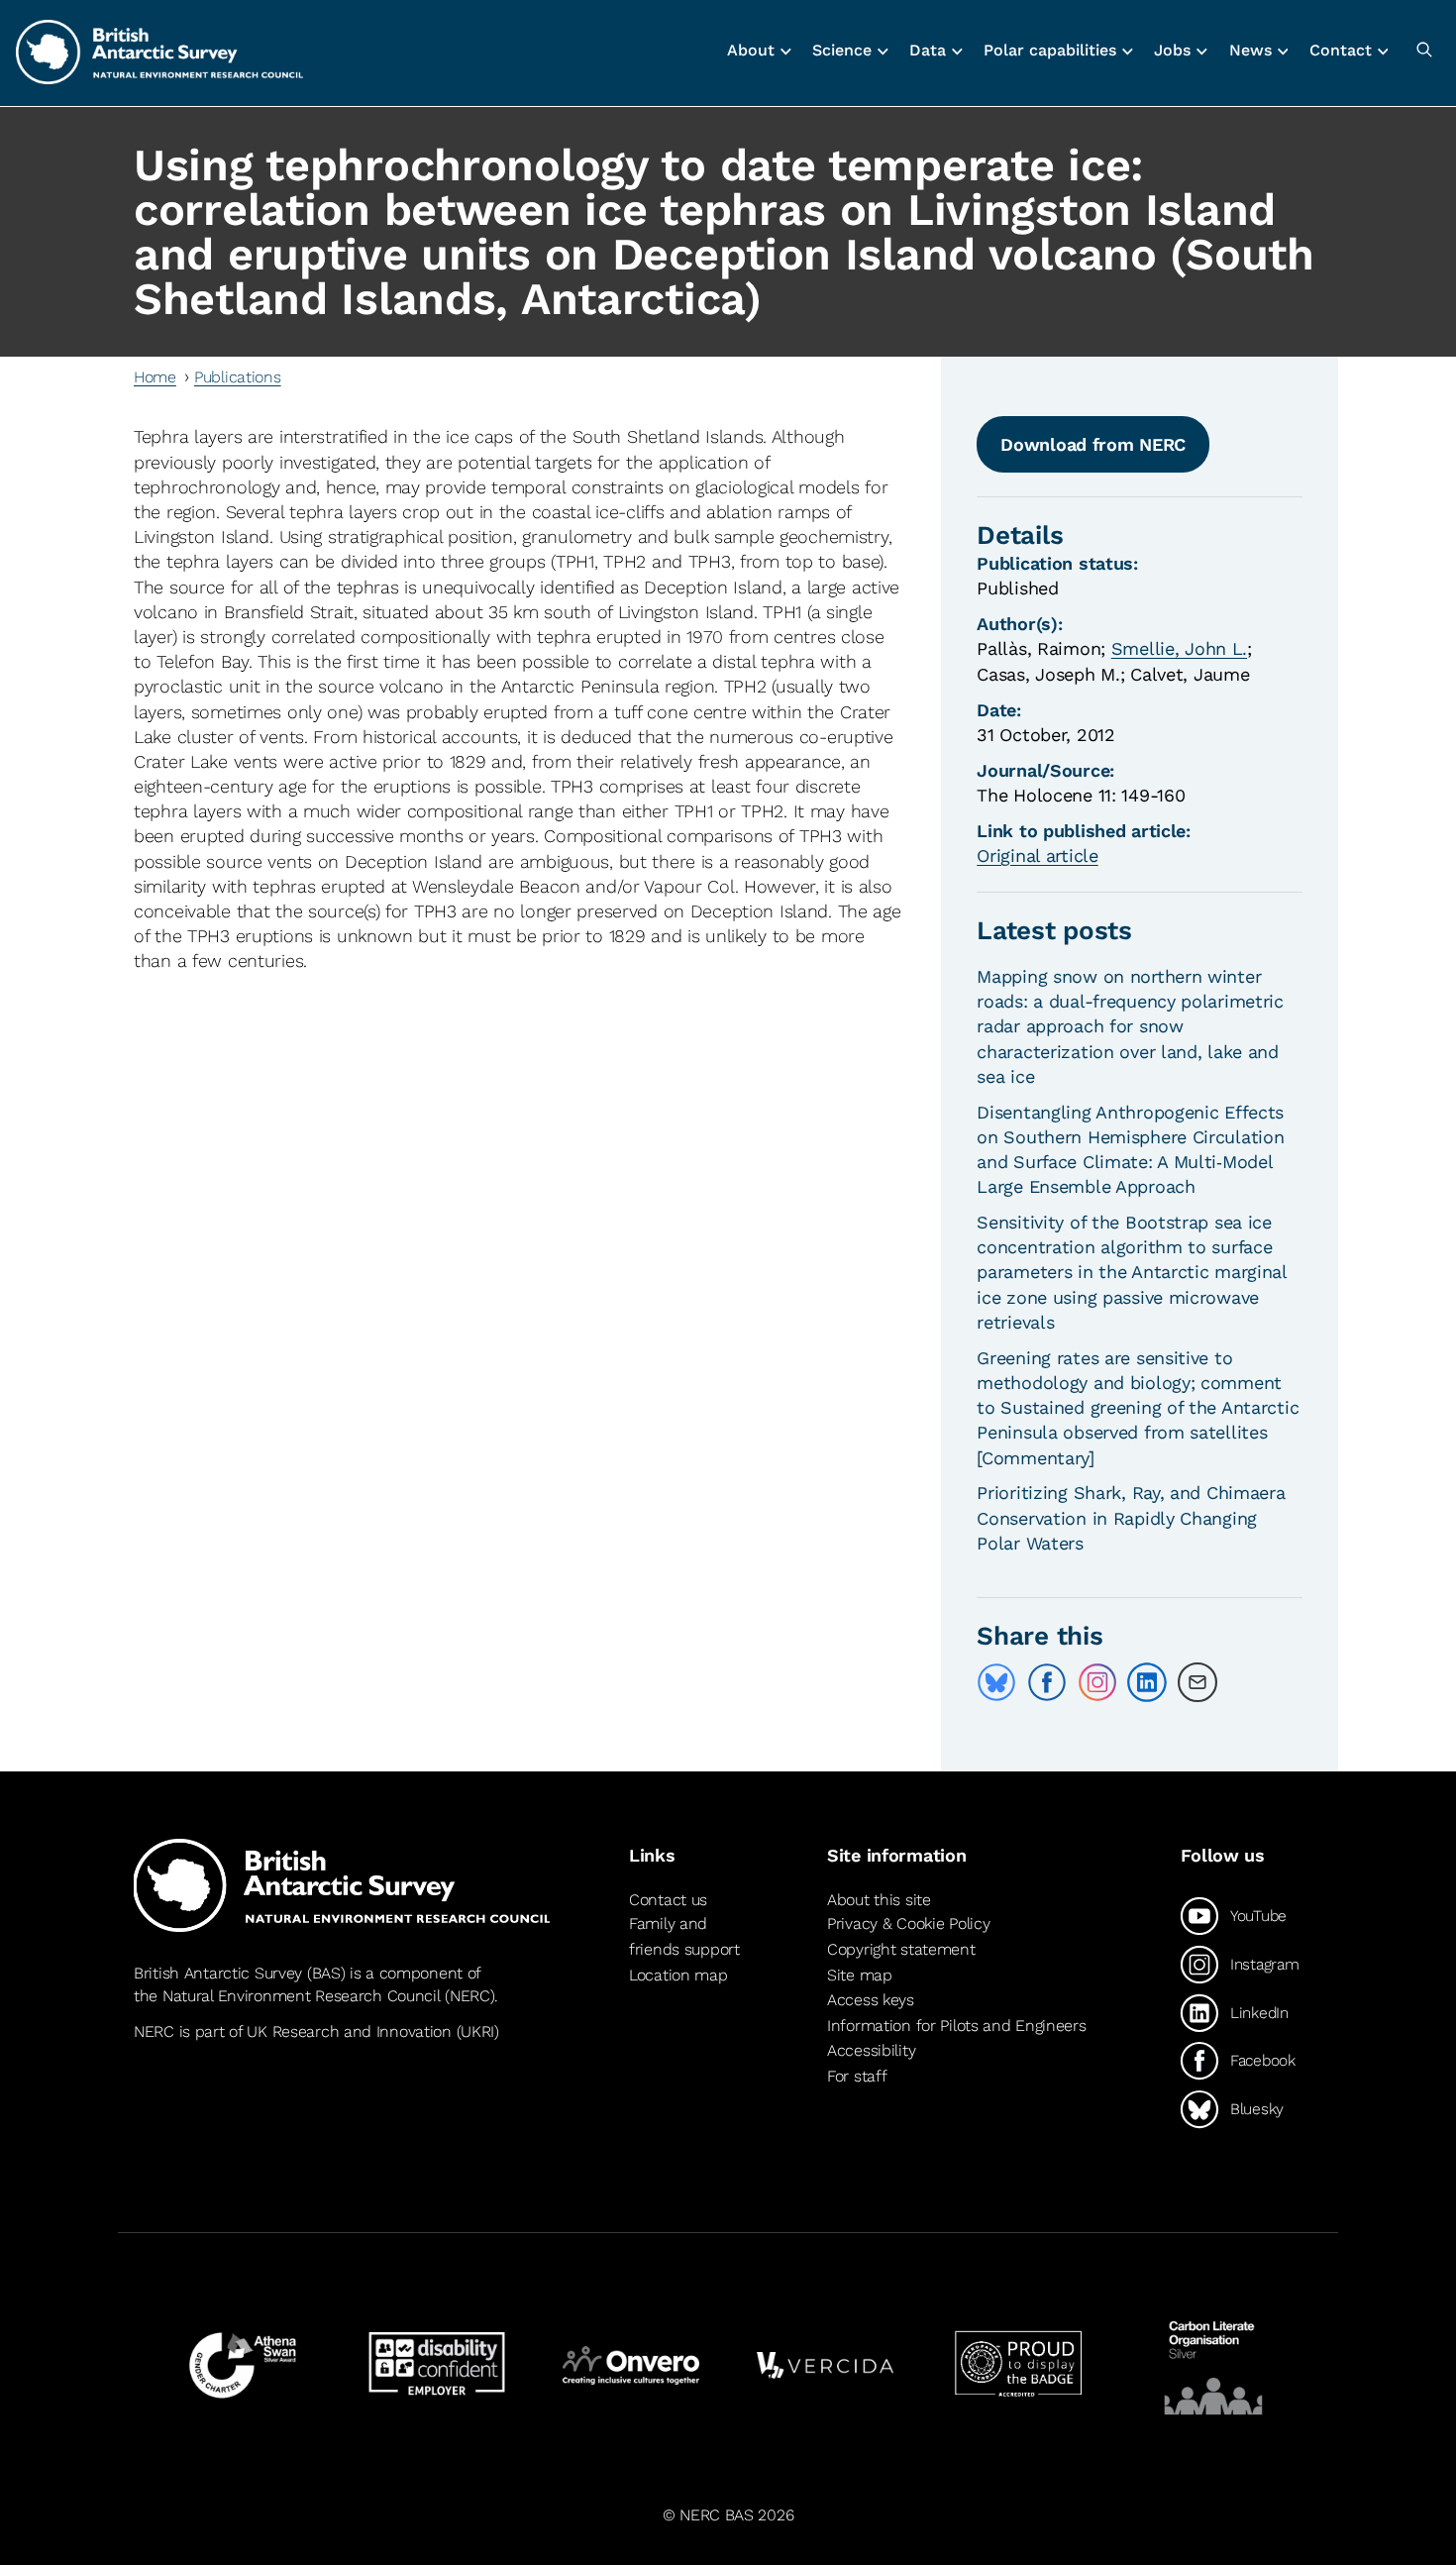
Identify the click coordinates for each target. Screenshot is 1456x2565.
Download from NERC (1093, 444)
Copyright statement (901, 1949)
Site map (860, 1975)
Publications (238, 377)
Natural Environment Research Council (302, 1996)
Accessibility (871, 2050)
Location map (678, 1975)
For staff (857, 2076)
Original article (1037, 855)
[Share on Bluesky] (996, 1682)
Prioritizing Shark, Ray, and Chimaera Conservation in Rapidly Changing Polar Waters (1131, 1517)
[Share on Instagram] (1097, 1682)
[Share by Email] (1197, 1682)
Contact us (668, 1900)
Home (155, 377)
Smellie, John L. (1179, 648)
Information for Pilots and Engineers (957, 2026)
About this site (879, 1900)
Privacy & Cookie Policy (908, 1924)
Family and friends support (684, 1936)
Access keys (871, 2000)
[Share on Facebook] (1047, 1682)
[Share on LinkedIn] (1147, 1682)
